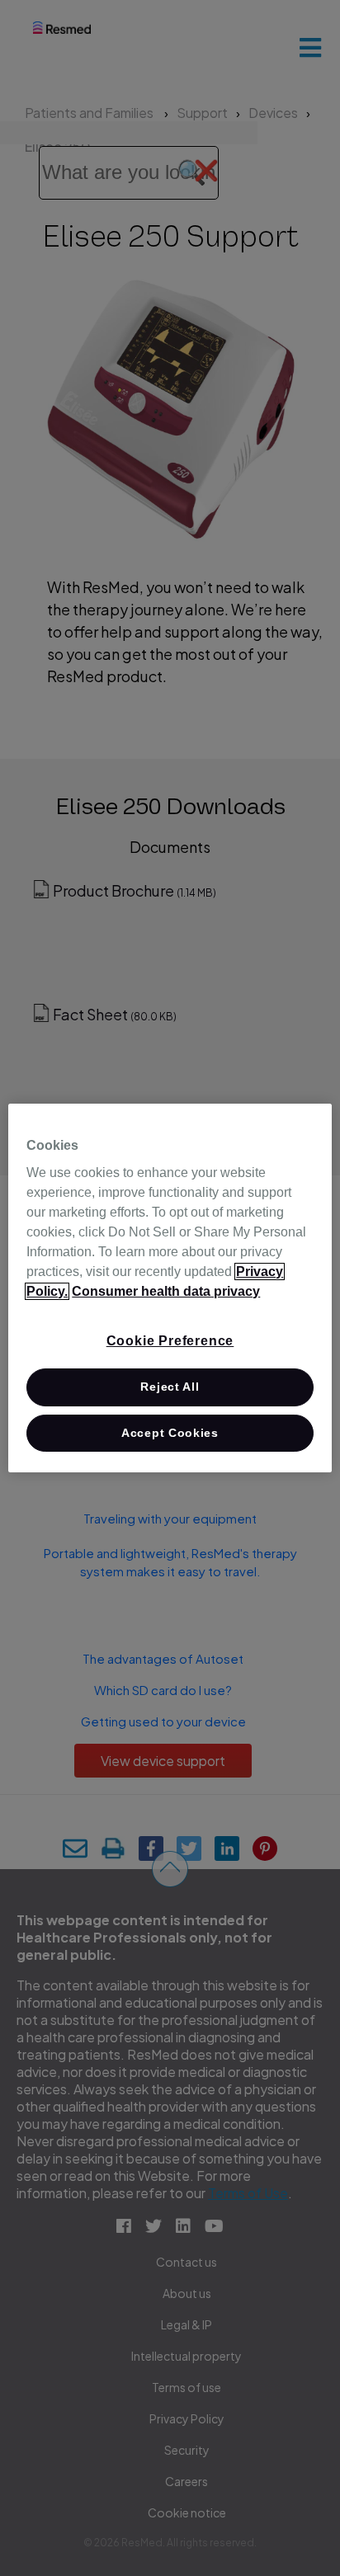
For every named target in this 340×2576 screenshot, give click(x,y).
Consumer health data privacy (166, 1291)
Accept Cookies (170, 1433)
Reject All (170, 1387)
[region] (170, 1288)
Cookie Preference (170, 1341)
